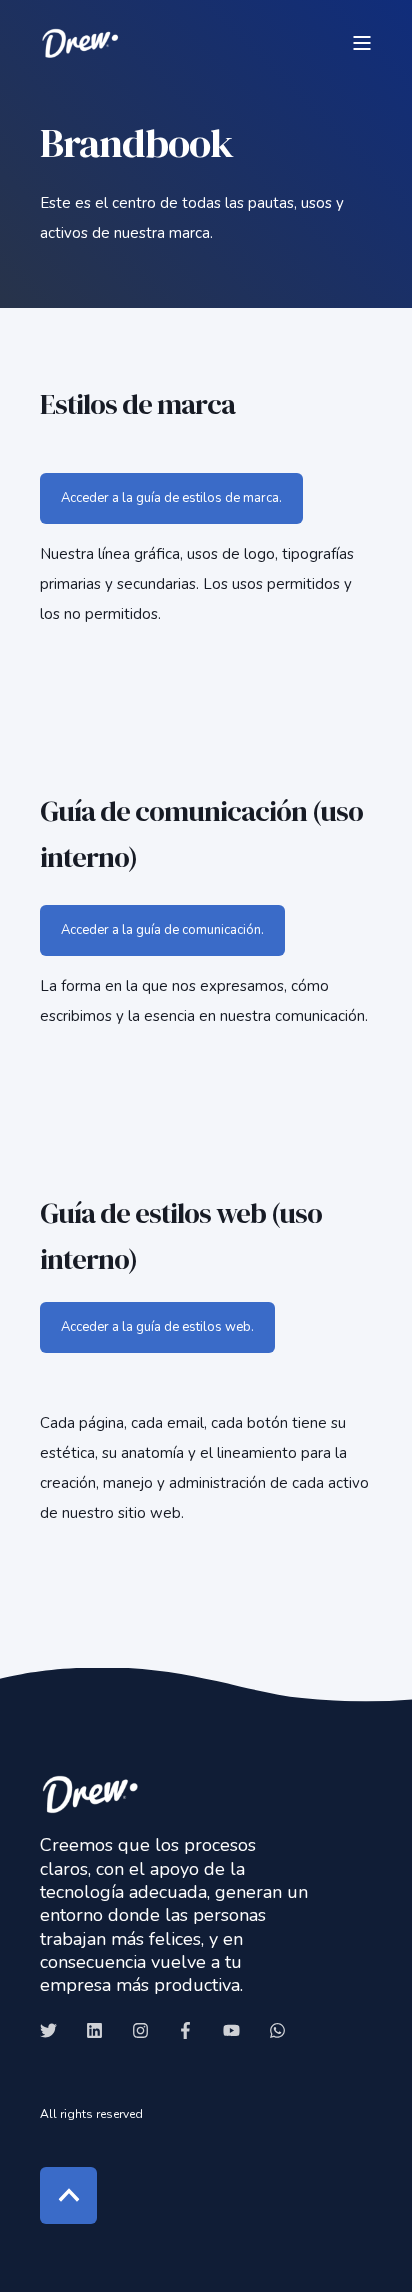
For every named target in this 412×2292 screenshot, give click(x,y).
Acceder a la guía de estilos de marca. (171, 498)
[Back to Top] (68, 2195)
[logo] (90, 1793)
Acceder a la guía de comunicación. (162, 930)
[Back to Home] (80, 42)
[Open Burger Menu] (362, 43)
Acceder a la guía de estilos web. (157, 1327)
